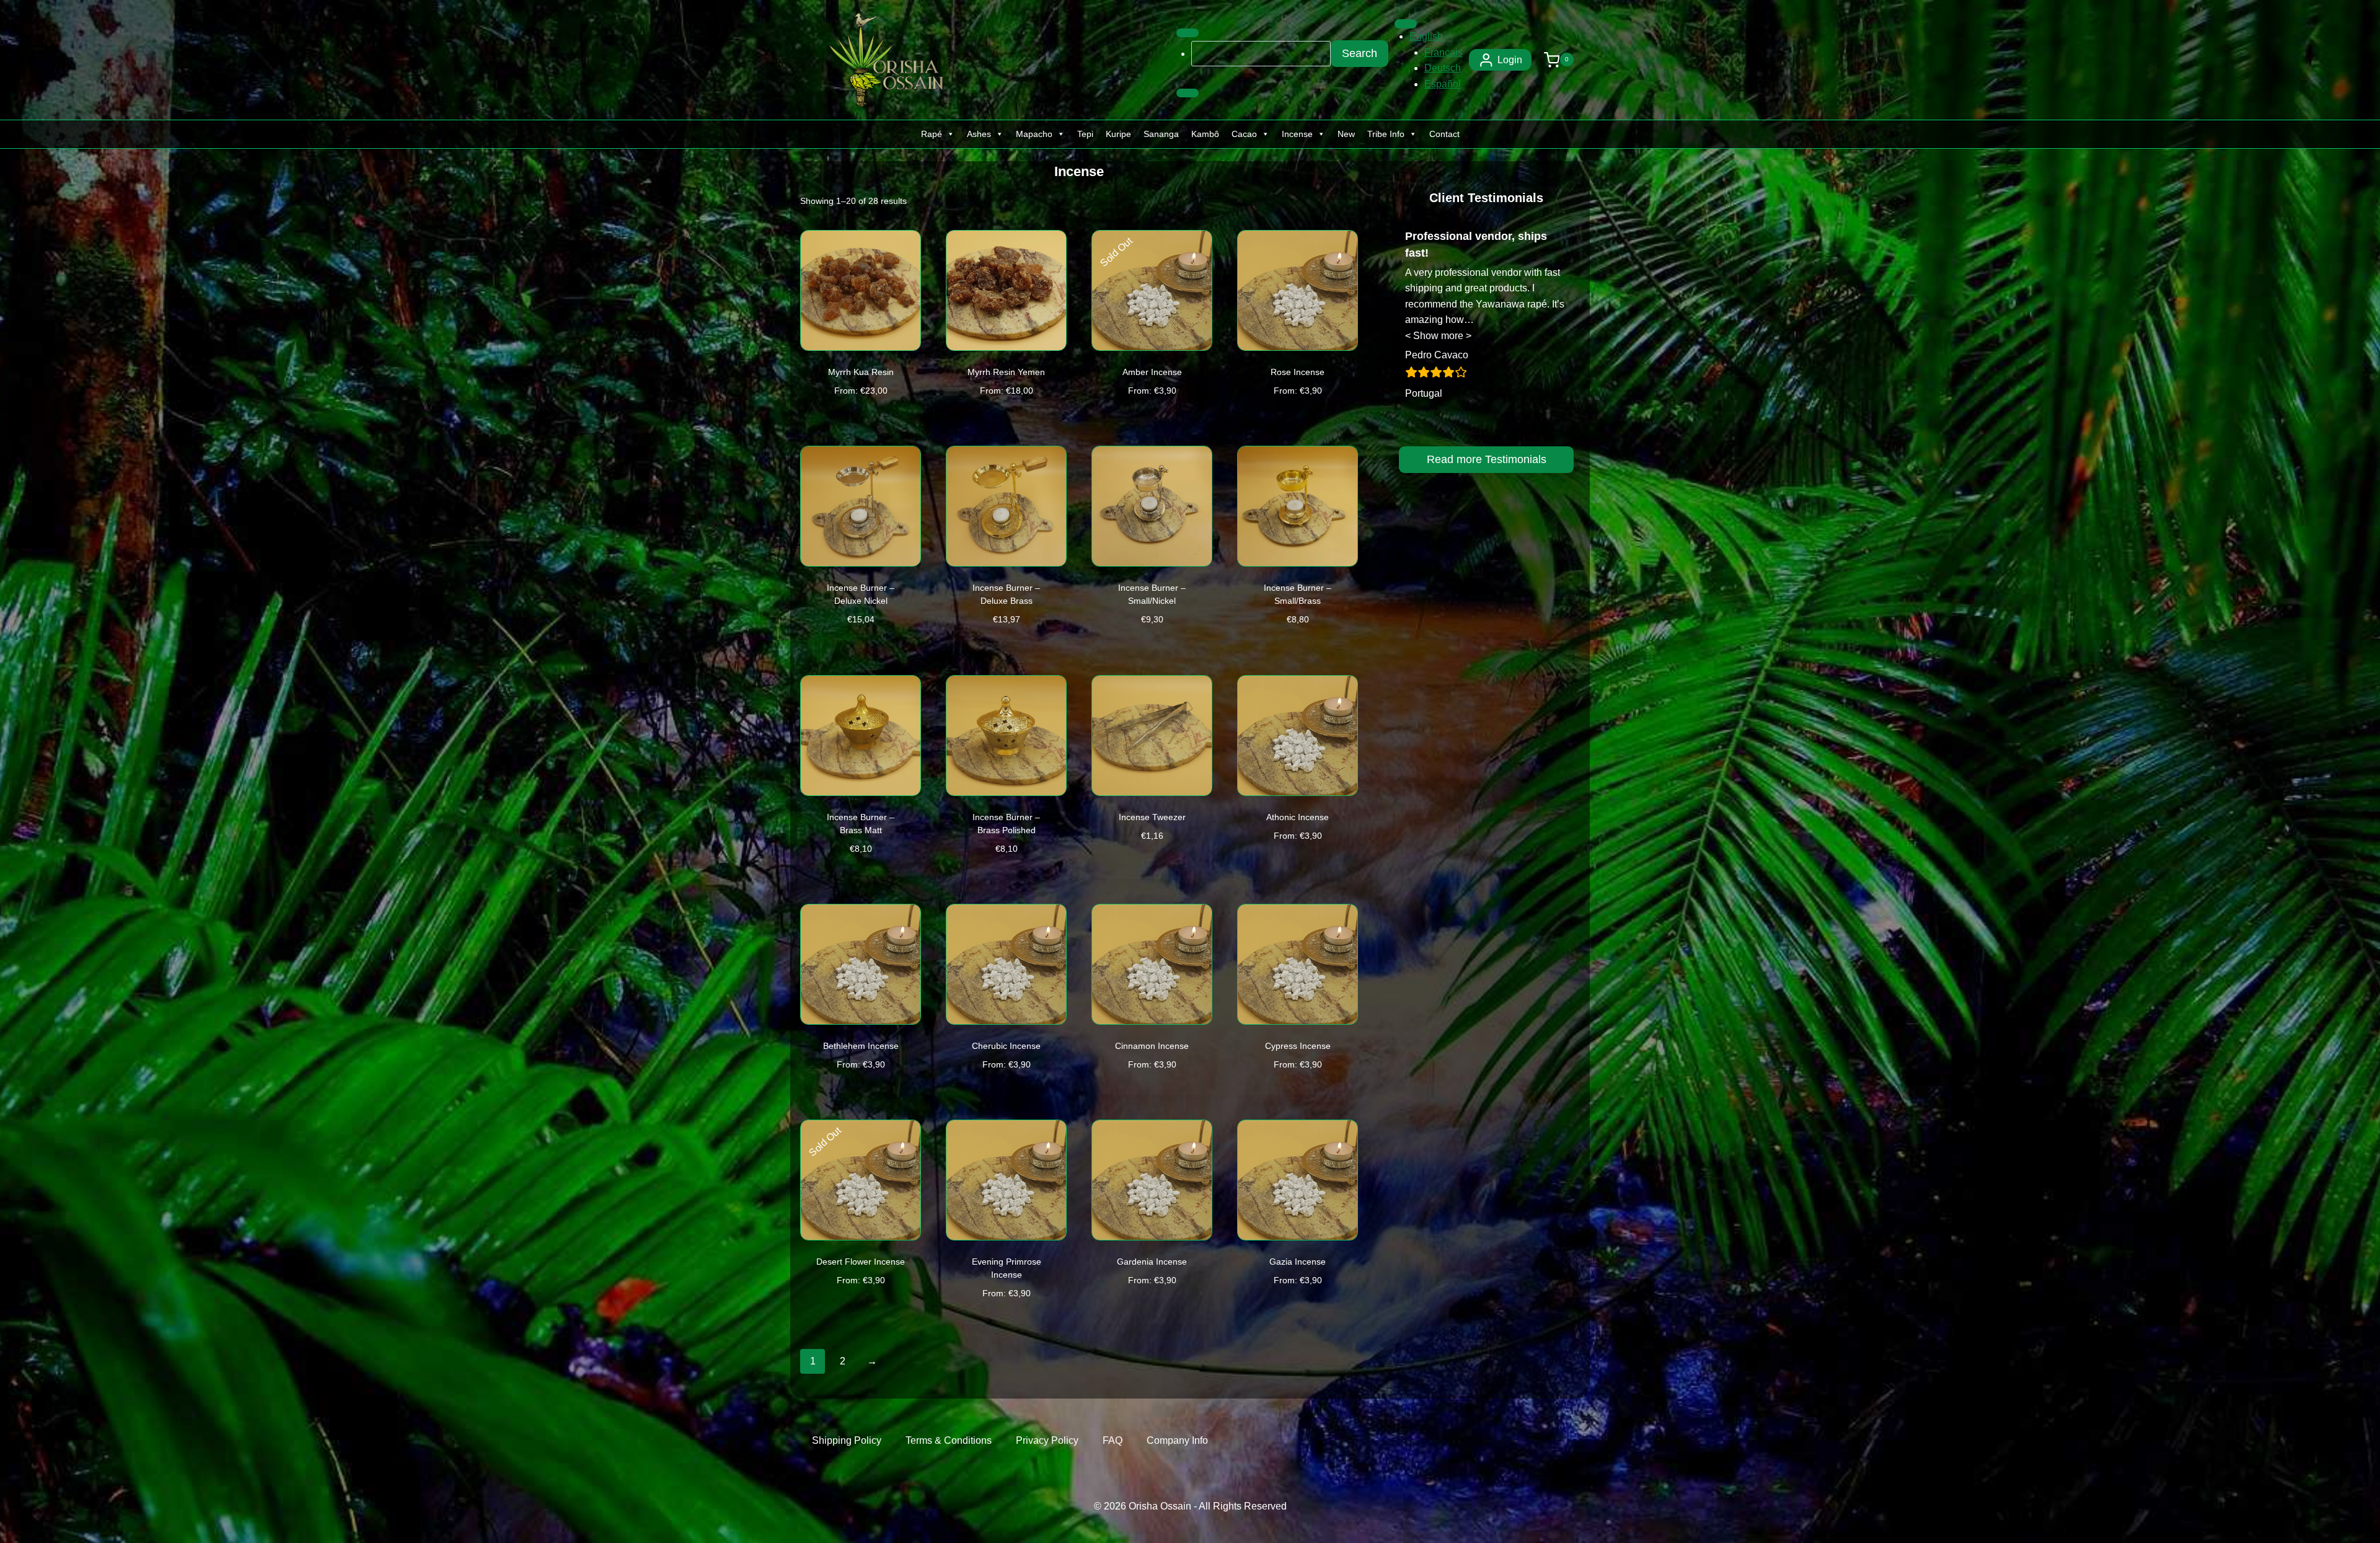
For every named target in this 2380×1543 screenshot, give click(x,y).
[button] (1438, 336)
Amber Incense (1152, 372)
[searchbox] (1261, 53)
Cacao (1244, 134)
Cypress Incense (1298, 1046)
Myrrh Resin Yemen (1006, 372)
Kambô (1205, 134)
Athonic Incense (1298, 817)
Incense (1297, 134)
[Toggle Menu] (1188, 33)
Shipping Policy (847, 1440)
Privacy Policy (1047, 1440)
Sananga (1161, 134)
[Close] (1188, 93)
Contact (1444, 134)
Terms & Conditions (949, 1440)
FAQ (1113, 1440)
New (1346, 134)
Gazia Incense (1298, 1262)
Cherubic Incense (1006, 1046)
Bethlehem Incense (861, 1046)
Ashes (979, 134)
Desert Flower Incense (861, 1262)
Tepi (1085, 134)
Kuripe (1118, 134)
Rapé (932, 134)
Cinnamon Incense (1152, 1046)
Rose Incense (1298, 372)
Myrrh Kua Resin (861, 372)
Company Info (1177, 1440)
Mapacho (1034, 134)
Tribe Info (1386, 134)
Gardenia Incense (1152, 1262)
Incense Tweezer (1152, 817)
